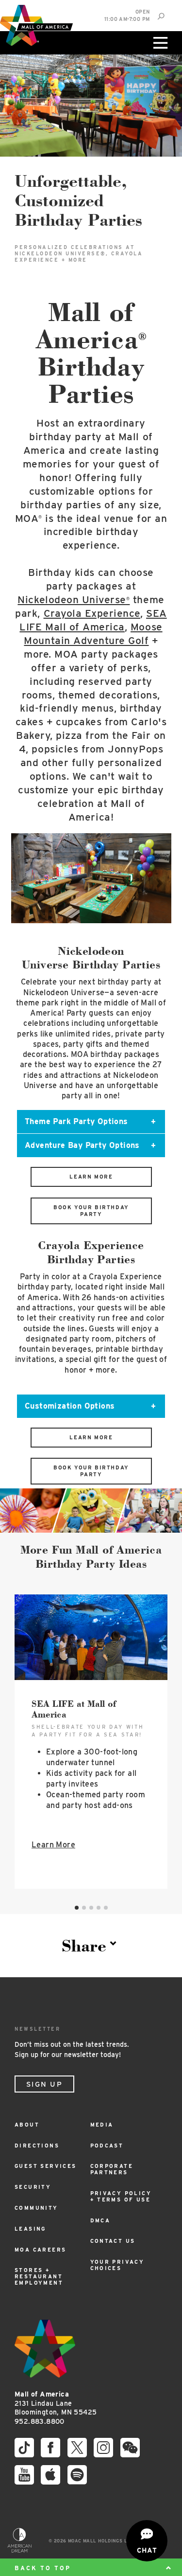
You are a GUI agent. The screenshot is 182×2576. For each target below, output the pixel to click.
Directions (37, 2146)
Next (159, 883)
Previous (23, 883)
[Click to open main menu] (159, 43)
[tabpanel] (91, 1742)
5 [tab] (106, 1908)
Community (36, 2208)
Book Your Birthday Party (91, 1211)
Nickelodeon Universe (74, 599)
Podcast (107, 2146)
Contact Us (113, 2241)
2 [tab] (84, 1908)
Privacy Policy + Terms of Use (121, 2197)
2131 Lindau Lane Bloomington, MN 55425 (56, 2403)
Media (102, 2125)
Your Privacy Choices (117, 2265)
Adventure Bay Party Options (82, 1145)
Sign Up (44, 2084)
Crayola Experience (92, 613)
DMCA (100, 2221)
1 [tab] (77, 1908)
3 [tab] (91, 1908)
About (27, 2125)
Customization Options (70, 1406)
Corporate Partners (112, 2169)
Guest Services (46, 2166)
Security (33, 2187)
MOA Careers (40, 2250)
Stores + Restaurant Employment (39, 2277)
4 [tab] (99, 1908)
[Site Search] (161, 16)
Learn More (91, 1177)
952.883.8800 (40, 2421)
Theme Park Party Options (76, 1121)
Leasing (30, 2229)
